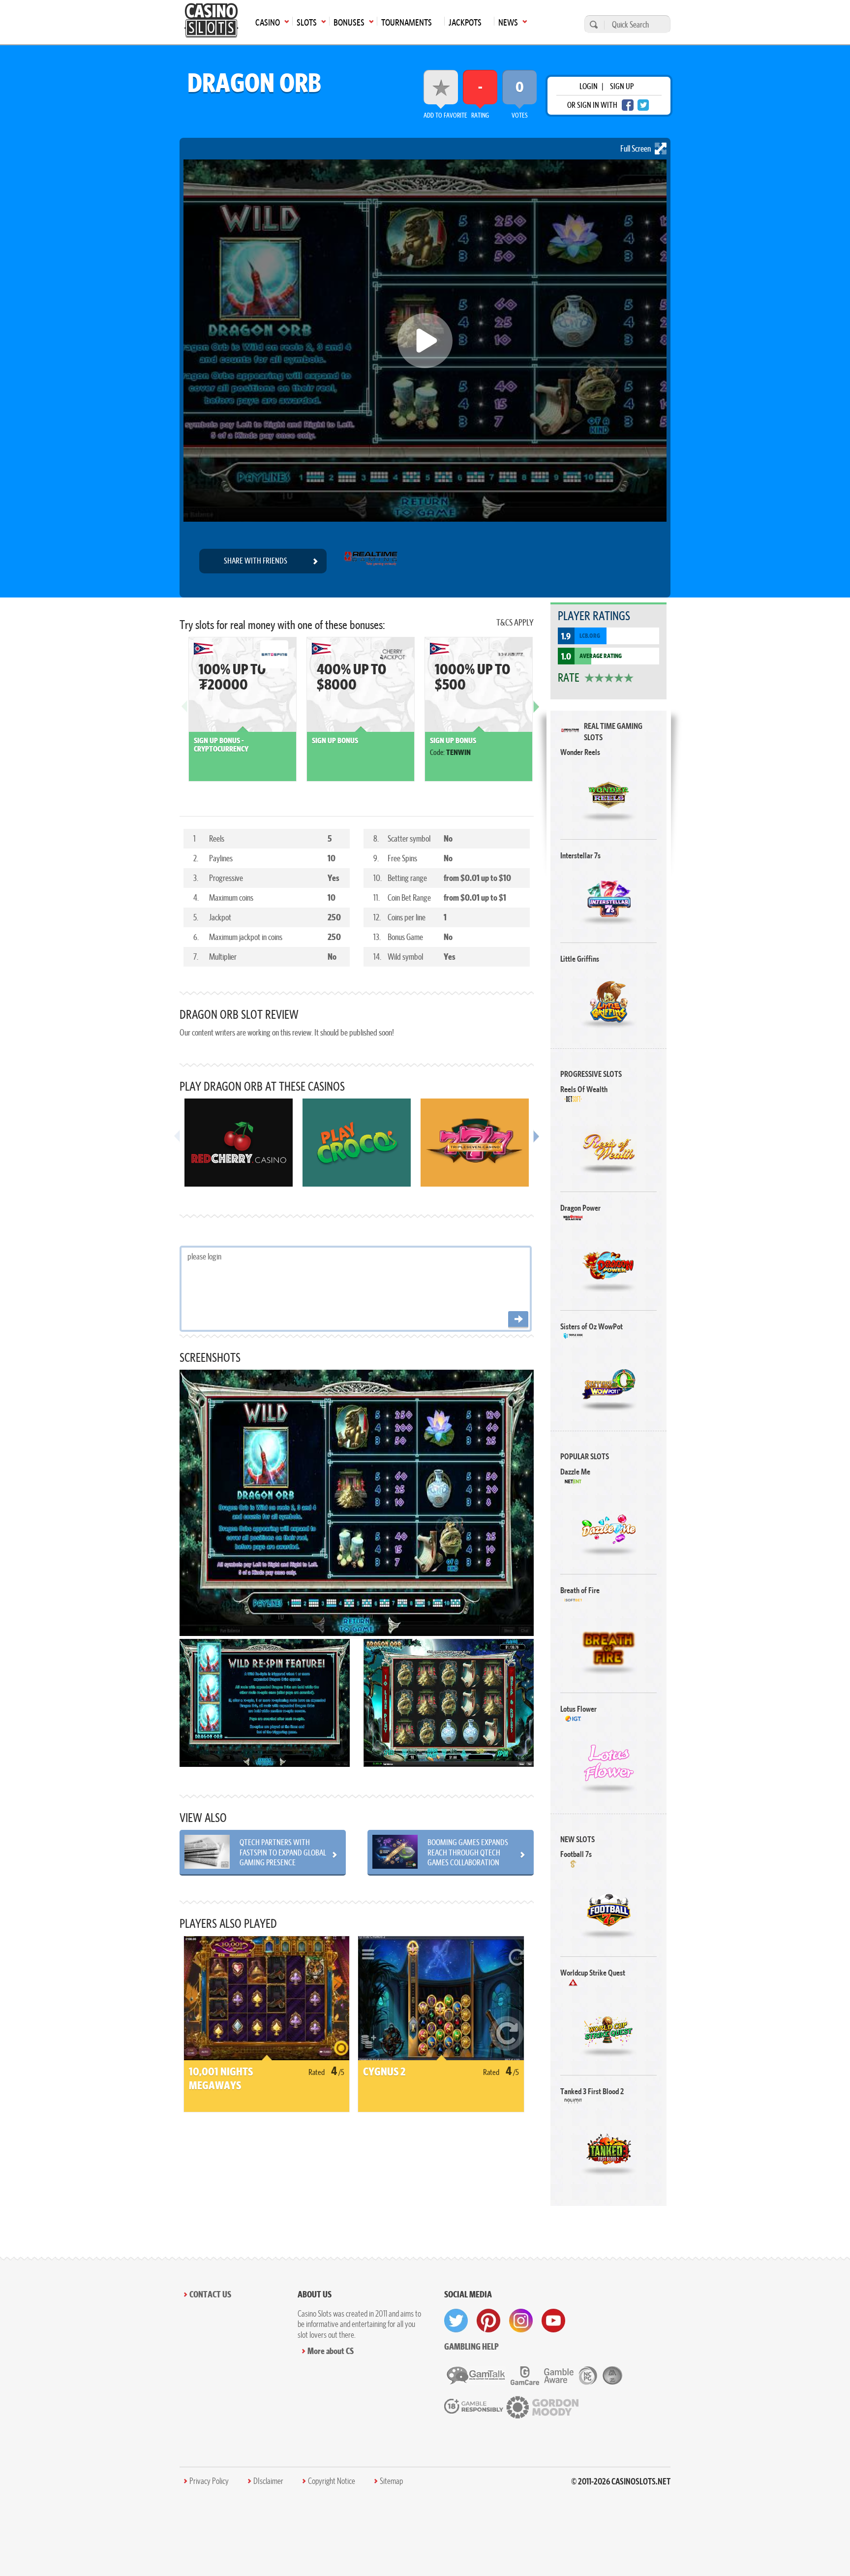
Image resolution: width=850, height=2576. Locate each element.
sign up (622, 86)
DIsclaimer (268, 2481)
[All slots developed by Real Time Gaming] (371, 561)
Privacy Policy (209, 2481)
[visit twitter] (456, 2321)
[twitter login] (643, 105)
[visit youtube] (553, 2321)
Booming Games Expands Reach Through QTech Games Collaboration (468, 1852)
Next (536, 714)
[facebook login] (628, 105)
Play (609, 795)
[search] (592, 24)
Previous (184, 714)
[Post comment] (518, 1320)
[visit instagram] (521, 2321)
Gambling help (471, 2346)
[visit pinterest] (488, 2321)
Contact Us (210, 2294)
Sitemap (391, 2481)
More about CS (331, 2351)
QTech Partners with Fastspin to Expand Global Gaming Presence (283, 1852)
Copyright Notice (332, 2481)
